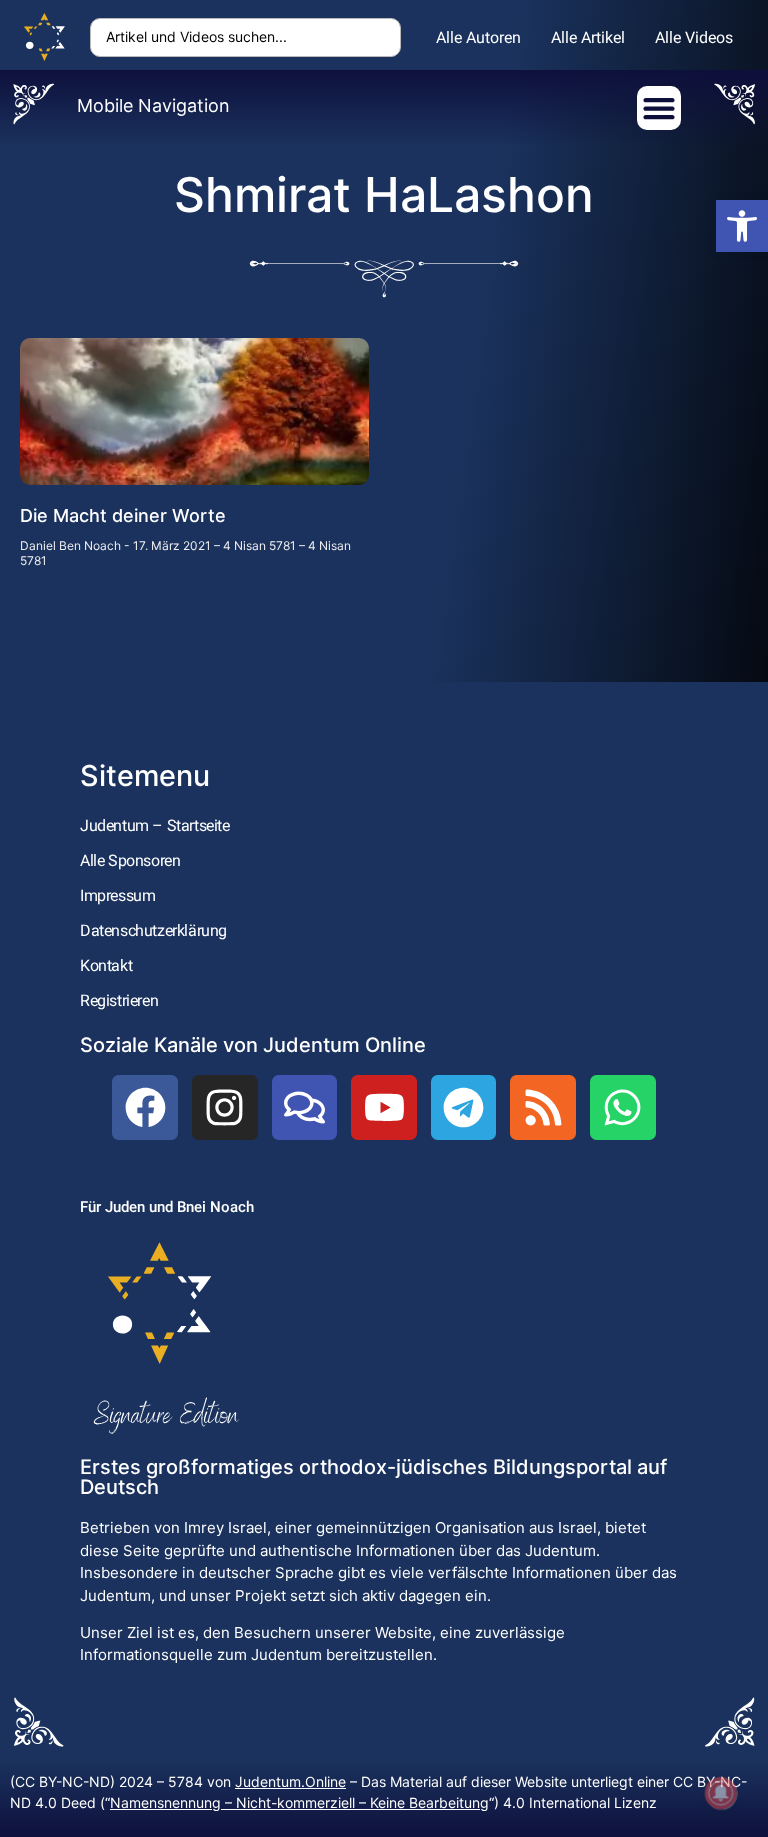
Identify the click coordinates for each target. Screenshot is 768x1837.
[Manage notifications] (721, 1793)
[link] (742, 226)
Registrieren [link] (119, 1000)
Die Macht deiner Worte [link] (123, 515)
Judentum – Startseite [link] (155, 825)
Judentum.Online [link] (290, 1781)
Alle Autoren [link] (478, 37)
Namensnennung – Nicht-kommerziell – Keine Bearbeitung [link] (299, 1802)
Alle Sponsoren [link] (130, 860)
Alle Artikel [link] (588, 37)
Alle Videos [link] (694, 37)
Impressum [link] (117, 895)
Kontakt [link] (106, 965)
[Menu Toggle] (659, 108)
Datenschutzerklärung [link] (153, 930)
